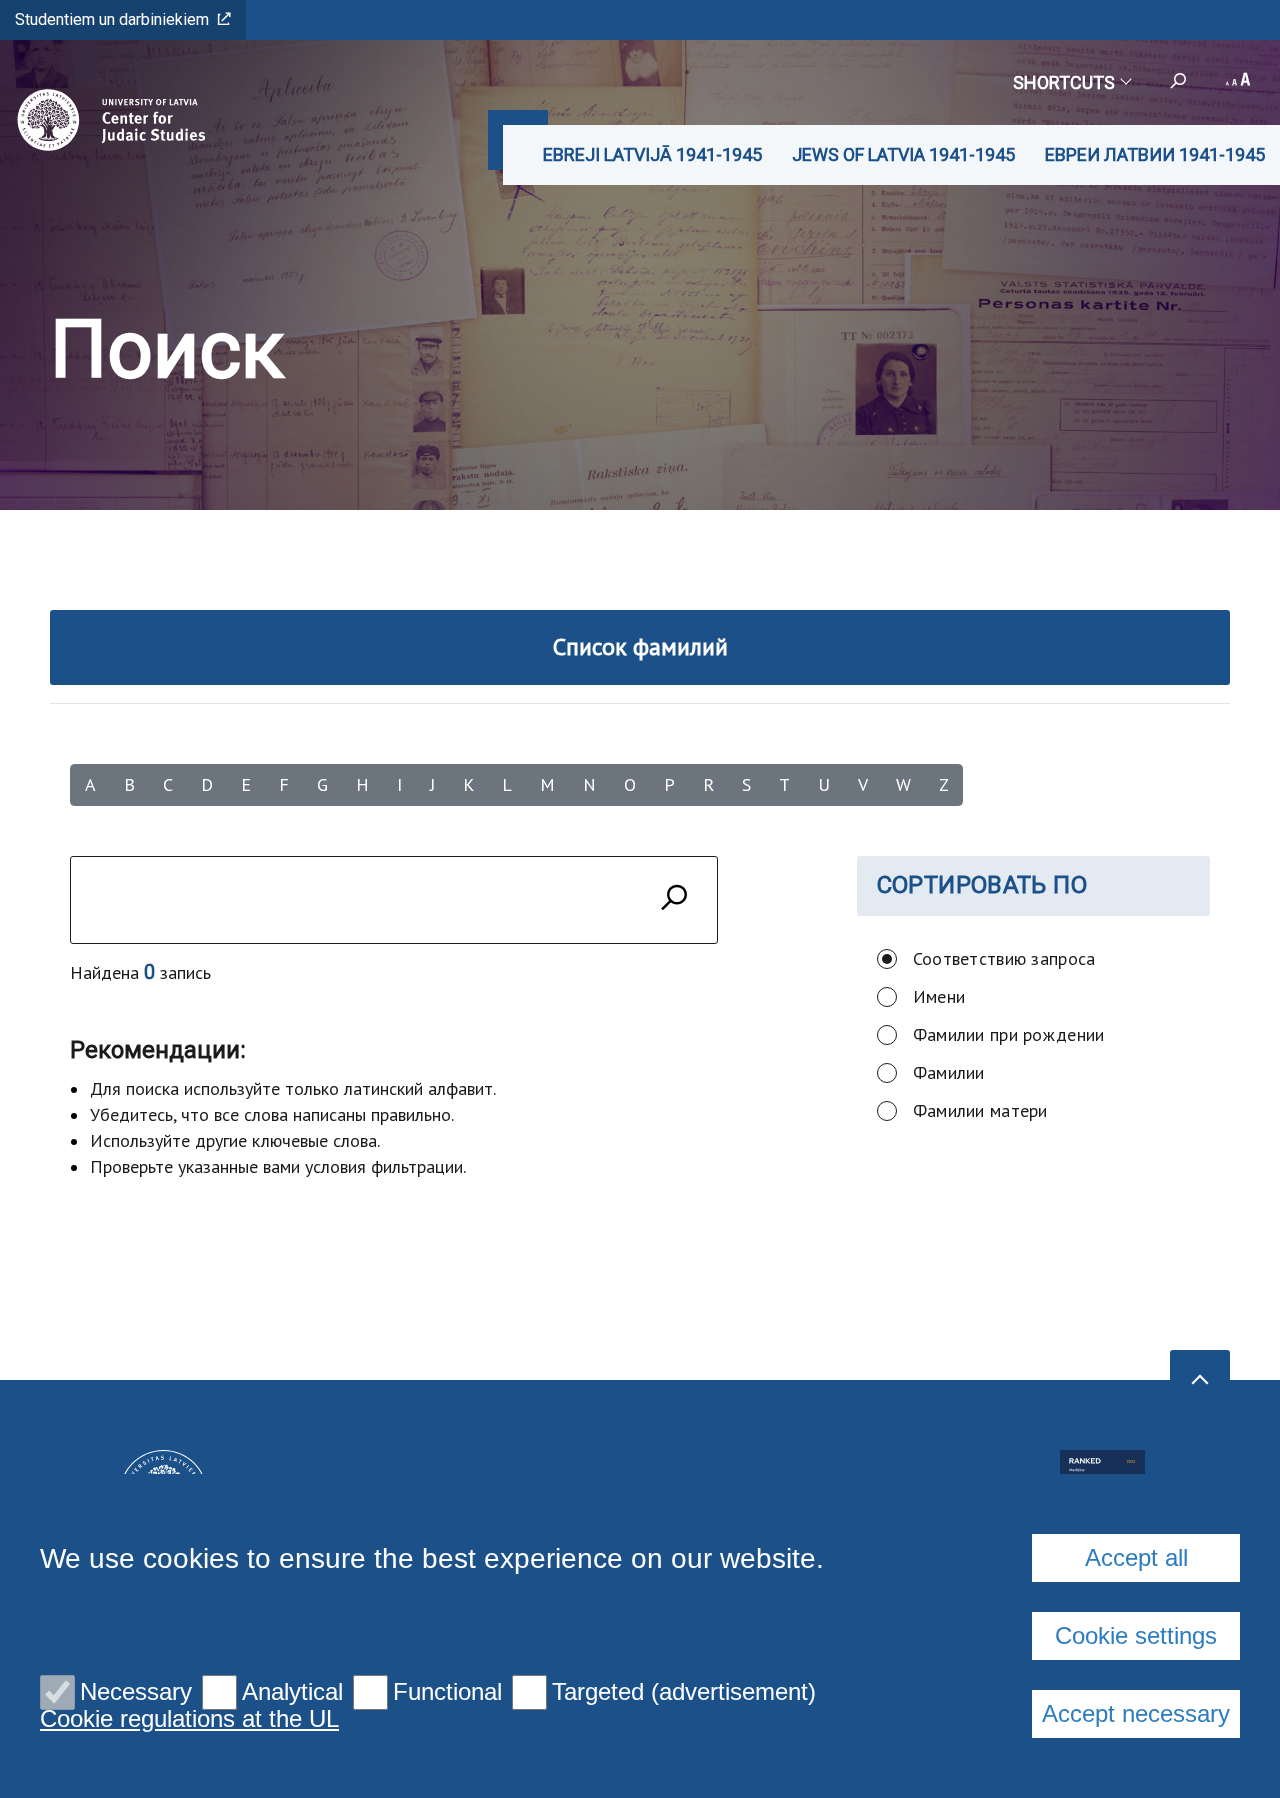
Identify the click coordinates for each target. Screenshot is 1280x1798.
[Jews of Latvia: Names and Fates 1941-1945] (106, 120)
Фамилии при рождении (1009, 1034)
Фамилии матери (980, 1110)
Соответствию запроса (1004, 958)
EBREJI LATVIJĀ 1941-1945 (652, 154)
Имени (939, 996)
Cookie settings (1136, 1635)
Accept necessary (1136, 1713)
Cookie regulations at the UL (189, 1719)
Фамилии (949, 1072)
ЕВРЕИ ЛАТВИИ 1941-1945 (1155, 154)
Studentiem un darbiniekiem (112, 19)
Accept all (1136, 1557)
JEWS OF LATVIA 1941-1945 (903, 154)
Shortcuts (1064, 82)
